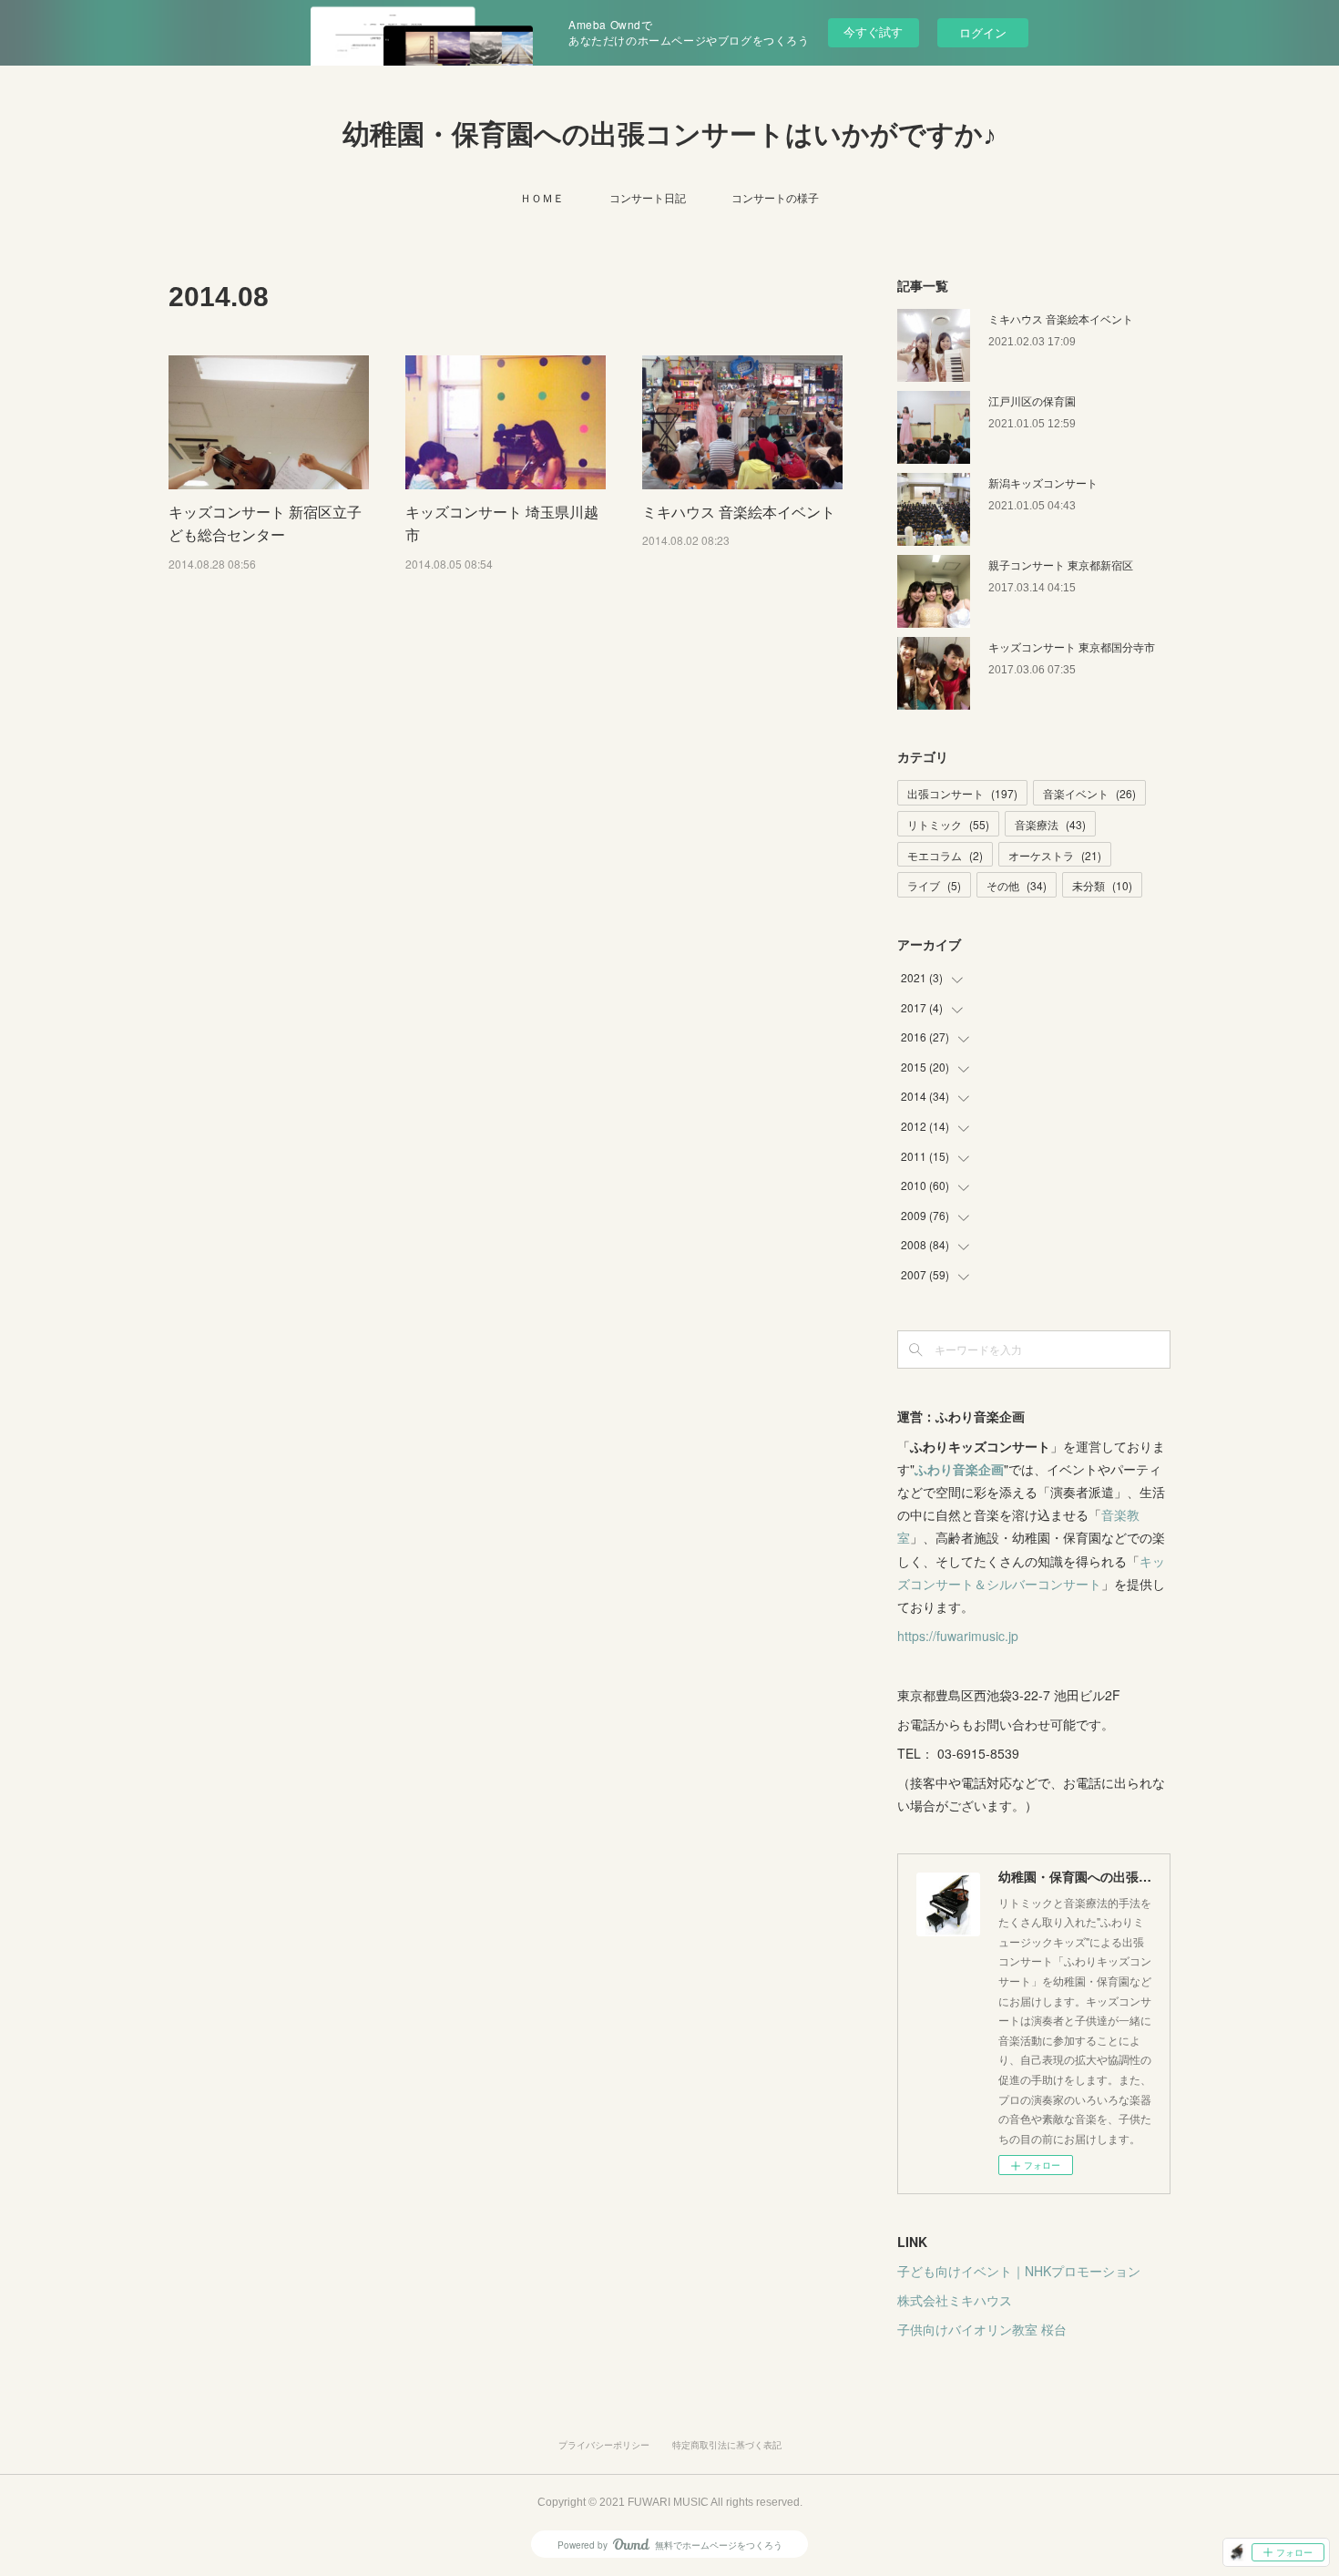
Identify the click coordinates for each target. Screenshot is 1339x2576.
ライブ (934, 885)
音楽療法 (1050, 824)
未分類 (1102, 885)
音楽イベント (1089, 793)
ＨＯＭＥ (542, 197)
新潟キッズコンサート (1043, 482)
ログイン (983, 32)
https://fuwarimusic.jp (958, 1636)
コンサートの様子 (775, 197)
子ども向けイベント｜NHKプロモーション (1019, 2271)
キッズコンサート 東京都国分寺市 (1072, 647)
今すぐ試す (873, 31)
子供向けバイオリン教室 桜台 (982, 2329)
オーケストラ (1055, 855)
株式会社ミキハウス (955, 2300)
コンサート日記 (648, 197)
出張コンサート (962, 793)
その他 (1017, 885)
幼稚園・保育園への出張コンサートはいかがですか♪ (669, 134)
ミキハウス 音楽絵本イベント (739, 512)
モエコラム (945, 855)
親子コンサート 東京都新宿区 (1061, 564)
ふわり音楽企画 (959, 1469)
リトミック (948, 824)
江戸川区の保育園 (1032, 400)
